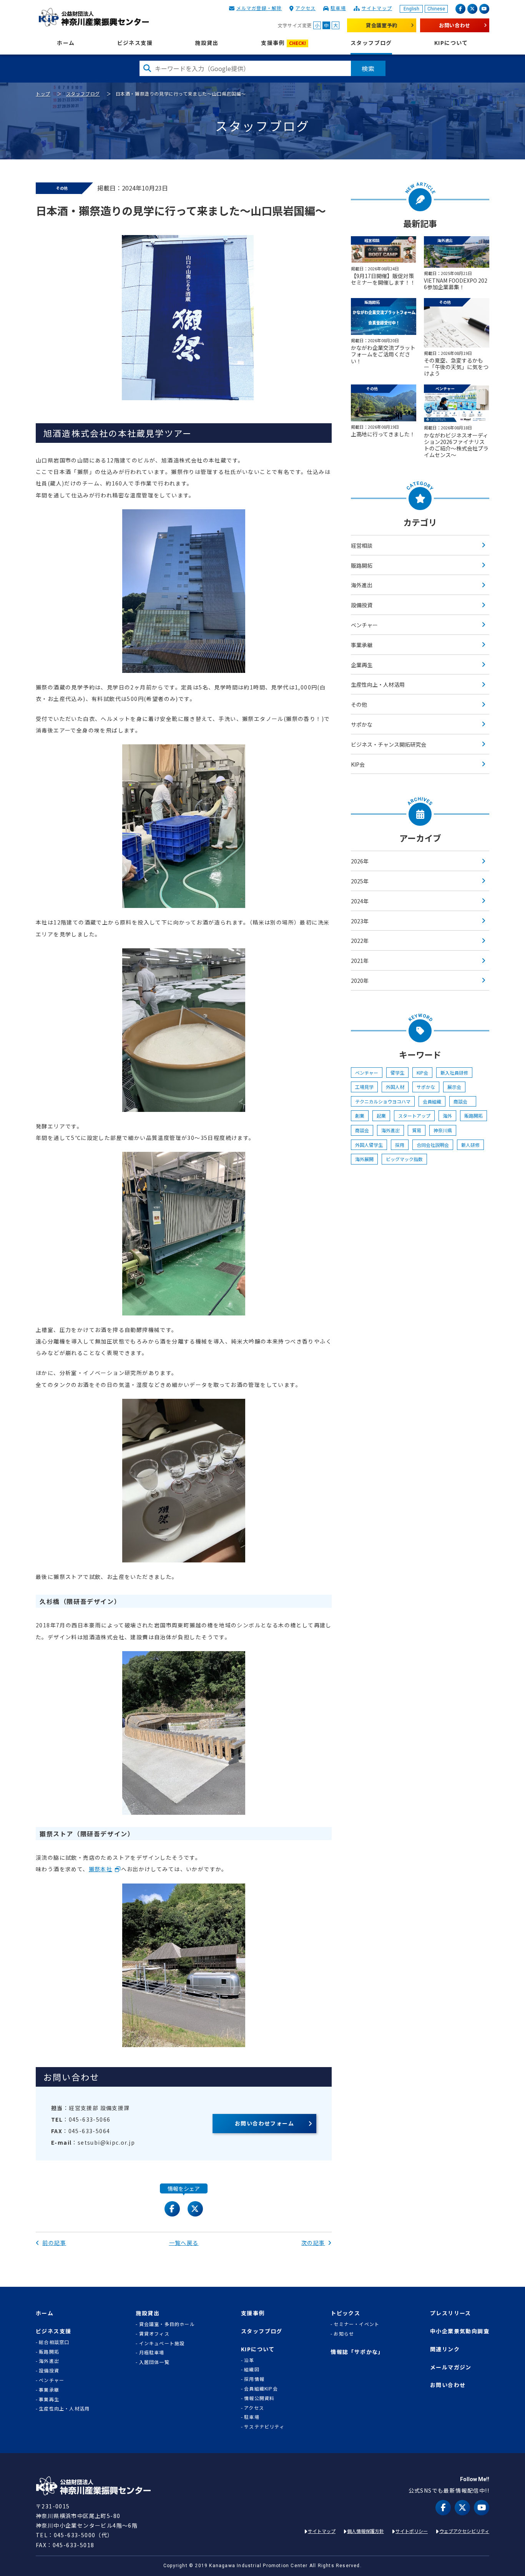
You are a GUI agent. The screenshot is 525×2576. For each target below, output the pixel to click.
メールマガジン (451, 2367)
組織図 (252, 2369)
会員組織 (432, 1101)
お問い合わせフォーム (264, 2123)
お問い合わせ (455, 25)
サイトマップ (377, 8)
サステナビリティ (264, 2427)
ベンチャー (364, 625)
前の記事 (54, 2243)
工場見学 (364, 1087)
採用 (400, 1145)
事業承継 (362, 645)
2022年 (360, 941)
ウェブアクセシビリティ (464, 2531)
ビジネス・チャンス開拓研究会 (389, 744)
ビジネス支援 (135, 43)
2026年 (360, 861)
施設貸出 (207, 43)
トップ (43, 94)
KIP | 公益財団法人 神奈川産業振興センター (94, 17)
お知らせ (344, 2334)
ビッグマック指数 (404, 1159)
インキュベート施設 (162, 2343)
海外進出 (362, 585)
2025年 (360, 881)
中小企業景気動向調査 (460, 2331)
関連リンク (445, 2349)
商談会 (463, 1101)
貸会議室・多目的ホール (167, 2324)
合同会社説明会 (433, 1145)
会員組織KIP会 (261, 2389)
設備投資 (362, 605)
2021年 (360, 961)
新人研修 (470, 1145)
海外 (447, 1116)
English (411, 9)
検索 (368, 68)
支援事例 (283, 43)
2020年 (360, 981)
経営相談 (362, 545)
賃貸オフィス (154, 2334)
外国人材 (395, 1087)
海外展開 (364, 1159)
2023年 (360, 921)
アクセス (306, 8)
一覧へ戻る (184, 2243)
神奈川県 (443, 1130)
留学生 (397, 1073)
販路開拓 (362, 565)
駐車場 (338, 8)
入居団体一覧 (154, 2362)
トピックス (345, 2313)
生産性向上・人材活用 (378, 684)
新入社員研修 (454, 1073)
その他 (359, 704)
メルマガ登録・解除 (259, 8)
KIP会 (358, 764)
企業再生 (362, 665)
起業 (381, 1116)
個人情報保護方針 (366, 2531)
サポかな (362, 724)
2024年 (360, 901)
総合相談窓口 (54, 2342)
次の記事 (313, 2243)
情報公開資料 (259, 2398)
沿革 (249, 2360)
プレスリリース (451, 2313)
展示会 (454, 1087)
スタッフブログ (371, 43)
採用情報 (254, 2379)
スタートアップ (414, 1116)
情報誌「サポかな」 (357, 2352)
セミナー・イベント (356, 2324)
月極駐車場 (152, 2352)
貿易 (417, 1130)
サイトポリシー (412, 2531)
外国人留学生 (369, 1145)
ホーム (66, 43)
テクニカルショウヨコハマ (383, 1101)
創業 (360, 1116)
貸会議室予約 (382, 25)
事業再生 (49, 2399)
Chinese (436, 9)
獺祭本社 (101, 1869)
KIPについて (451, 43)
